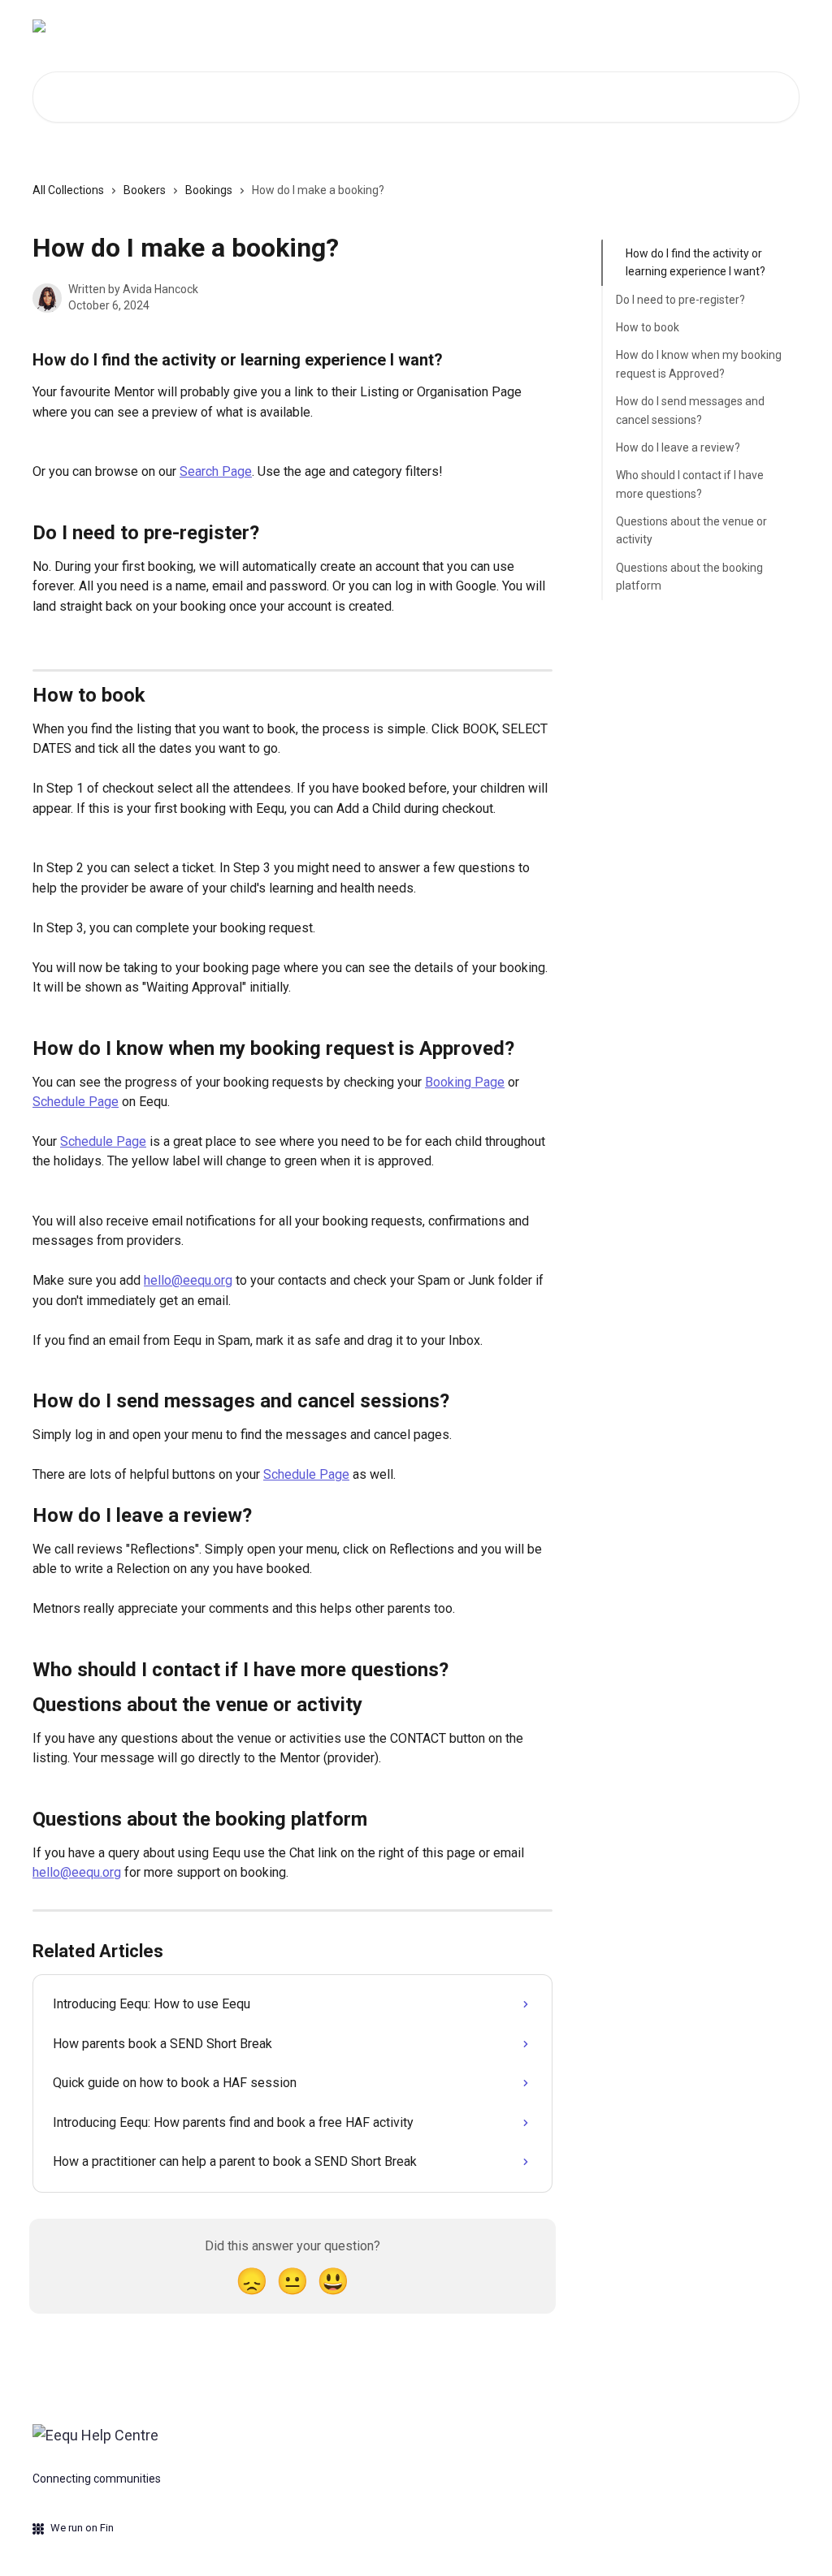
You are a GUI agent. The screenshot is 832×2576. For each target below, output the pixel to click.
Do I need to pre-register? (680, 300)
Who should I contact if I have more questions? (690, 484)
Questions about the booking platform (689, 577)
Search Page (216, 471)
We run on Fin (82, 2528)
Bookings (209, 190)
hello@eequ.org (188, 1280)
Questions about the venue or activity (691, 530)
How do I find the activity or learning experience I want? (695, 262)
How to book (648, 327)
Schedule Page (76, 1102)
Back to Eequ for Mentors (564, 26)
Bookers (145, 190)
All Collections (68, 190)
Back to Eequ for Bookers (721, 26)
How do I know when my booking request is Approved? (699, 364)
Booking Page (465, 1082)
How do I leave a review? (678, 447)
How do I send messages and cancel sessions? (690, 410)
